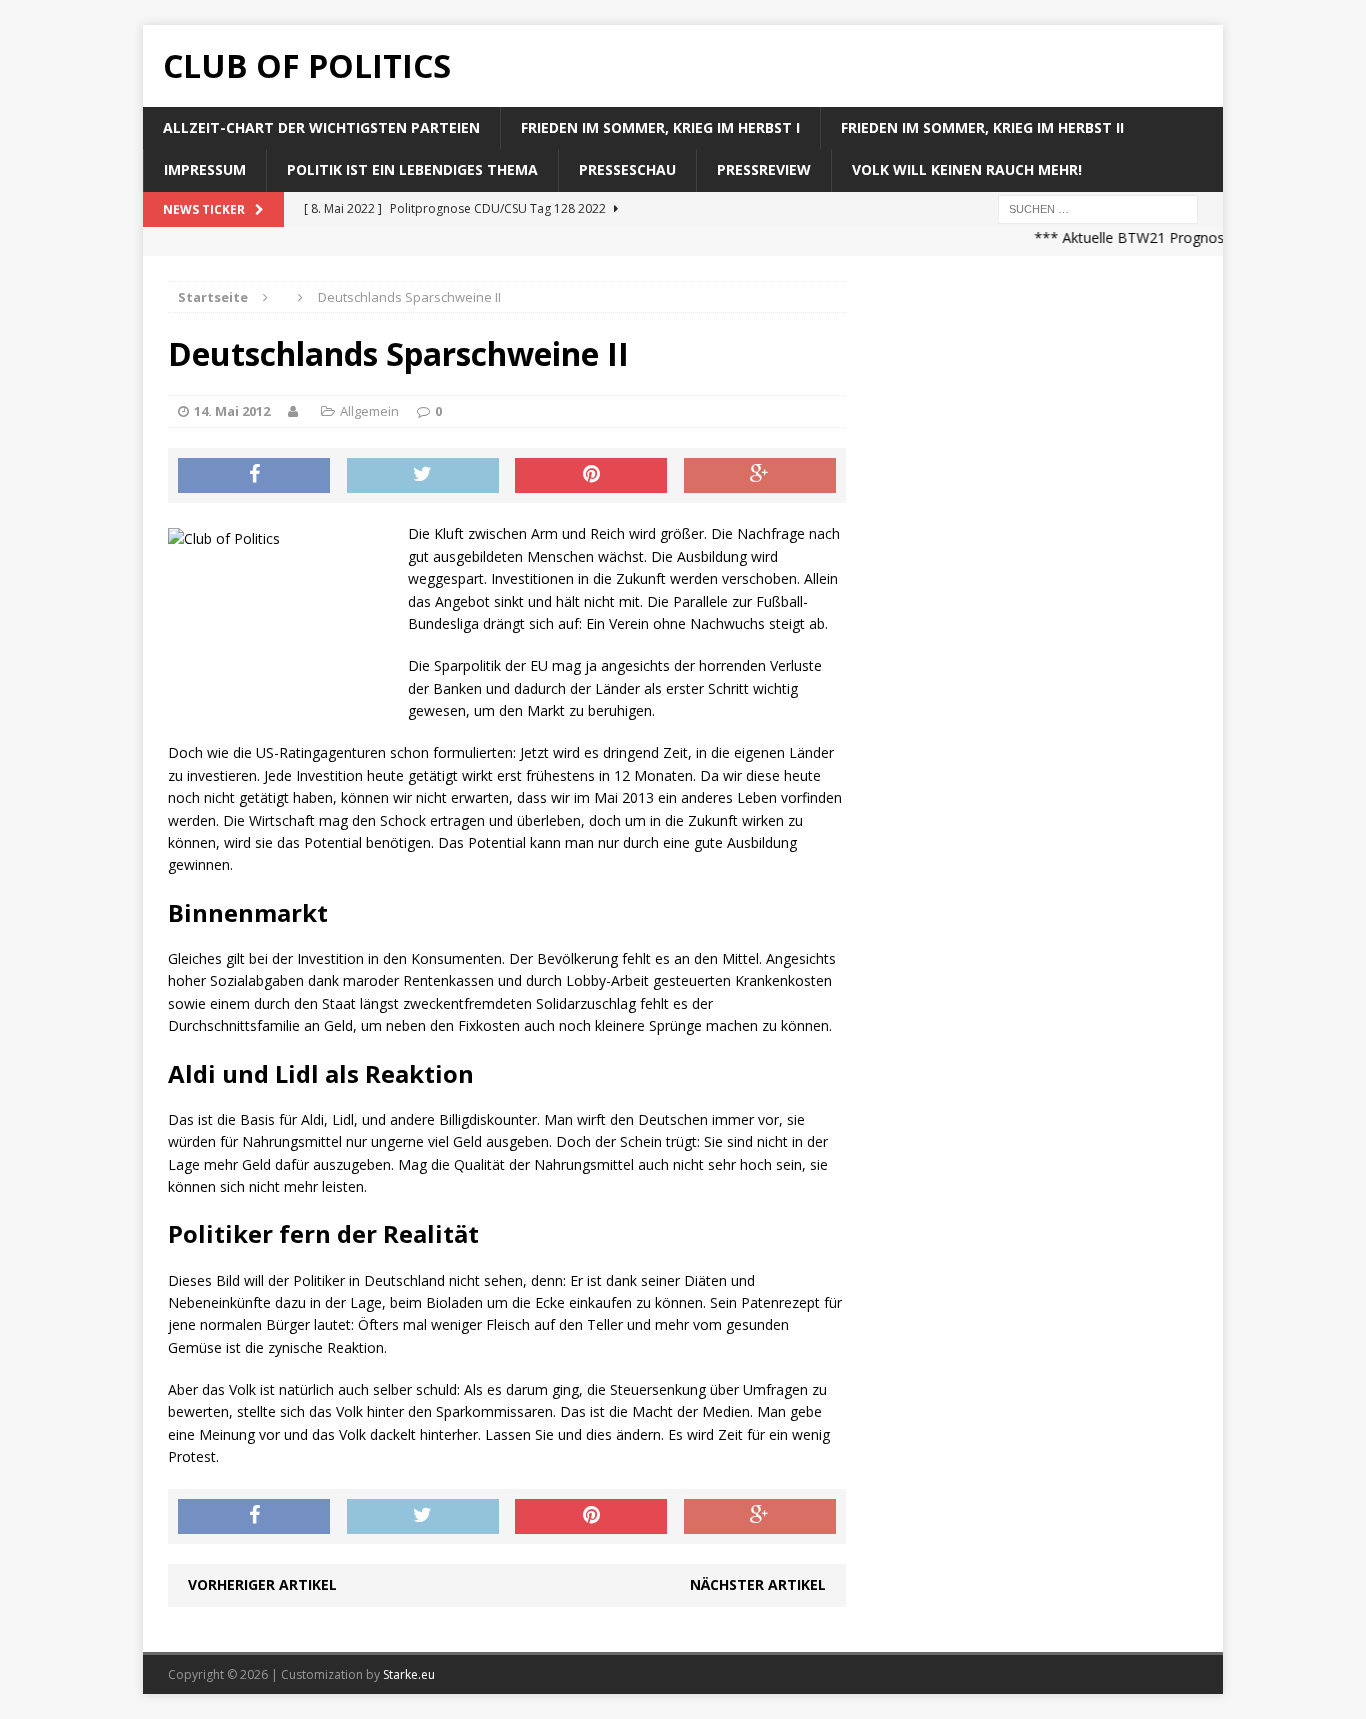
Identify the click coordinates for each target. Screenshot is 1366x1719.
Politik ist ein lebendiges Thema (412, 169)
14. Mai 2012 (232, 411)
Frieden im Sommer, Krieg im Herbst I (660, 127)
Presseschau (627, 169)
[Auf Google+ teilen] (760, 476)
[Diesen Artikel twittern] (423, 476)
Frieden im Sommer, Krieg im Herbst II (982, 127)
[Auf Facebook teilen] (254, 476)
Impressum (205, 169)
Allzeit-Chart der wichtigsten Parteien (321, 127)
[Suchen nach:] (1098, 207)
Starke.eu (409, 1674)
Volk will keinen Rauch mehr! (967, 169)
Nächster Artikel (758, 1584)
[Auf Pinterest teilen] (591, 476)
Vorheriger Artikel (262, 1584)
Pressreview (764, 169)
